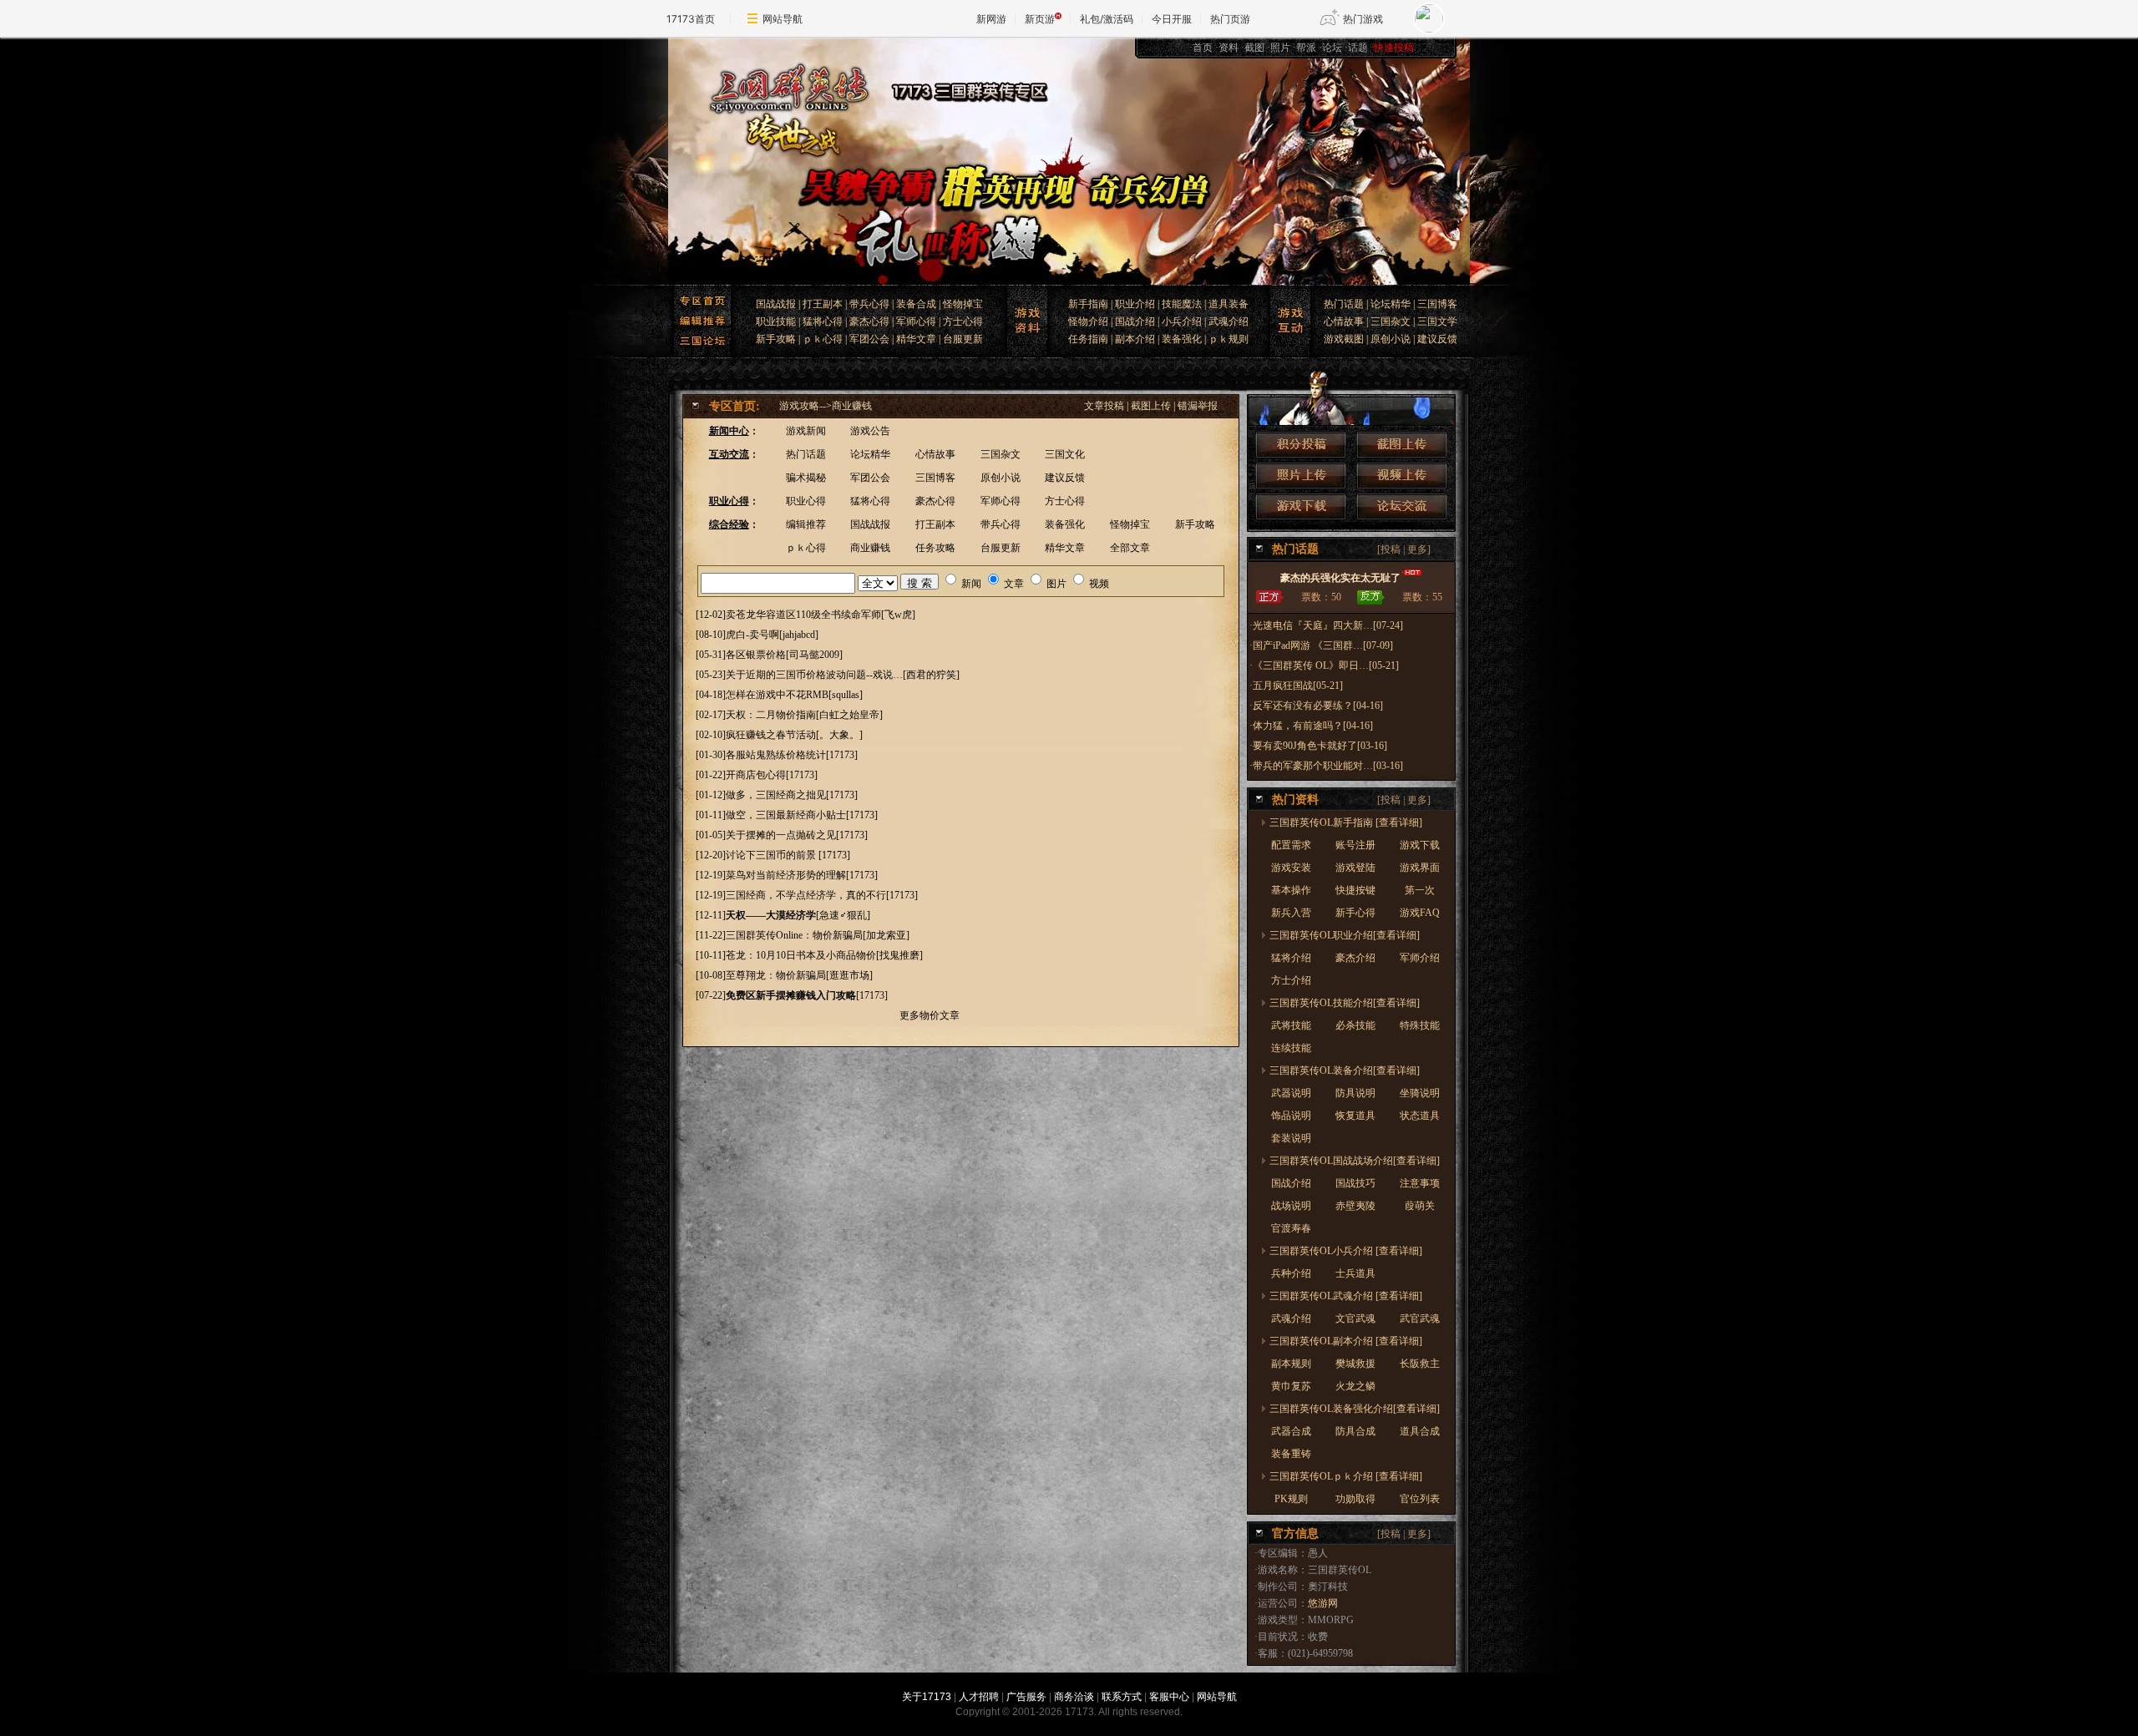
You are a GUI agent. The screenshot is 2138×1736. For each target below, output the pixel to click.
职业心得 (806, 501)
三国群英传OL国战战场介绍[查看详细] (1355, 1161)
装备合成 (916, 304)
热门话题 (1344, 304)
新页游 (1040, 19)
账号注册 (1355, 845)
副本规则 (1291, 1364)
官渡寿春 (1291, 1228)
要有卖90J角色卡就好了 (1305, 746)
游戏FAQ (1420, 913)
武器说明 (1291, 1093)
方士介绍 (1291, 980)
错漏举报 (1198, 406)
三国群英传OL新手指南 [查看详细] (1346, 822)
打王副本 (823, 304)
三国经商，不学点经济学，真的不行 (806, 895)
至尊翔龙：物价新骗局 (776, 975)
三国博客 (1437, 304)
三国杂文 (1391, 321)
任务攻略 (935, 548)
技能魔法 (1182, 304)
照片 (1280, 48)
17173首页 (691, 19)
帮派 (1306, 48)
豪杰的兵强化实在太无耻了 (1340, 578)
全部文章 (1130, 548)
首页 (1203, 48)
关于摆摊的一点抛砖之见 (781, 835)
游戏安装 (1291, 868)
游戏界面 (1420, 868)
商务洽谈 (1074, 1697)
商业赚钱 (852, 406)
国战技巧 (1355, 1183)
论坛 (1332, 48)
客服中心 (1169, 1697)
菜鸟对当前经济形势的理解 (786, 875)
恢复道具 (1355, 1116)
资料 (1229, 48)
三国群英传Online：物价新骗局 (794, 935)
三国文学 (1437, 321)
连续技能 (1291, 1048)
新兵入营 (1291, 913)
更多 (1417, 549)
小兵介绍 (1182, 321)
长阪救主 (1420, 1364)
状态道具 (1420, 1116)
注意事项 (1420, 1183)
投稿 (1391, 549)
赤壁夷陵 (1355, 1206)
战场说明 (1291, 1206)
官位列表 (1420, 1499)
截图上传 (1151, 406)
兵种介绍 (1291, 1273)
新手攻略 (776, 339)
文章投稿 (1104, 406)
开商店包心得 (756, 775)
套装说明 (1291, 1138)
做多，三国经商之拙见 (776, 795)
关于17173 (927, 1697)
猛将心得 (823, 321)
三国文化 (1065, 454)
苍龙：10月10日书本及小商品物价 (801, 955)
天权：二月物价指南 (771, 715)
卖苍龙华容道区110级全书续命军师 (803, 615)
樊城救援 (1355, 1364)
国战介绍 (1135, 321)
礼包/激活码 (1107, 19)
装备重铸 (1291, 1454)
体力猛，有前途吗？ (1298, 726)
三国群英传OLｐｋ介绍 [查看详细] (1346, 1476)
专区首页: (735, 406)
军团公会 (869, 339)
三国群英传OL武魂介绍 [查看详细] (1346, 1296)
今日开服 (1172, 19)
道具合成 (1420, 1431)
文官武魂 (1355, 1318)
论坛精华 (1391, 304)
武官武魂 (1420, 1318)
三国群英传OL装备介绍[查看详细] (1345, 1070)
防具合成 (1355, 1431)
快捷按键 (1355, 890)
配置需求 (1291, 845)
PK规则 (1291, 1499)
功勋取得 (1355, 1499)
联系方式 (1122, 1697)
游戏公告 (870, 431)
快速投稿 (1394, 48)
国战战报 (776, 304)
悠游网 (1323, 1603)
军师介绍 (1420, 958)
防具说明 (1355, 1093)
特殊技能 (1420, 1025)
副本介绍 (1135, 339)
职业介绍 (1135, 304)
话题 (1358, 48)
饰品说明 (1291, 1116)
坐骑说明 (1420, 1093)
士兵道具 (1355, 1273)
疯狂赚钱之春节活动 (771, 735)
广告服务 (1026, 1697)
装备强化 (1182, 339)
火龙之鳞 (1355, 1386)
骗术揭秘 (806, 478)
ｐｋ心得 (823, 339)
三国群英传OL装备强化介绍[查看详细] (1355, 1409)
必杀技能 (1355, 1025)
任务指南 (1088, 339)
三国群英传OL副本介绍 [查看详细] (1346, 1341)
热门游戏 (1363, 19)
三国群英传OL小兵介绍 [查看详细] (1346, 1251)
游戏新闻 (806, 431)
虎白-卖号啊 (752, 635)
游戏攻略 (799, 406)
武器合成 (1291, 1431)
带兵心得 (869, 304)
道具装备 (1229, 304)
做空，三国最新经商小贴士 (786, 815)
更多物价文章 (930, 1015)
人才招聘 (979, 1697)
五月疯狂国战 (1283, 686)
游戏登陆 (1355, 868)
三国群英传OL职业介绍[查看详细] (1345, 935)
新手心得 (1355, 913)
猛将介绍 (1291, 958)
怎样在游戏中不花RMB (777, 695)
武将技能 (1291, 1025)
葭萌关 (1420, 1206)
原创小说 (1391, 339)
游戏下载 (1420, 845)
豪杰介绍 (1355, 958)
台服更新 (963, 339)
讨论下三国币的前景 (772, 855)
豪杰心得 (869, 321)
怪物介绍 (1088, 321)
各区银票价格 (756, 655)
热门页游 (1230, 19)
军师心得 (916, 321)
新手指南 (1088, 304)
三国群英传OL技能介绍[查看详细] (1345, 1003)
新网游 (991, 19)
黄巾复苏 (1291, 1386)
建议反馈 (1437, 339)
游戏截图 (1344, 339)
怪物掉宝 (963, 304)
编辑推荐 (806, 524)
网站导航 (783, 19)
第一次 (1420, 890)
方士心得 (963, 321)
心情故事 (1344, 321)
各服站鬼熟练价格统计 (776, 755)
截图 (1254, 48)
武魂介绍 (1229, 321)
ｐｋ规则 (1229, 339)
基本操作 (1291, 890)
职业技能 (776, 321)
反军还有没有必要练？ (1303, 706)
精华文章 (916, 339)
